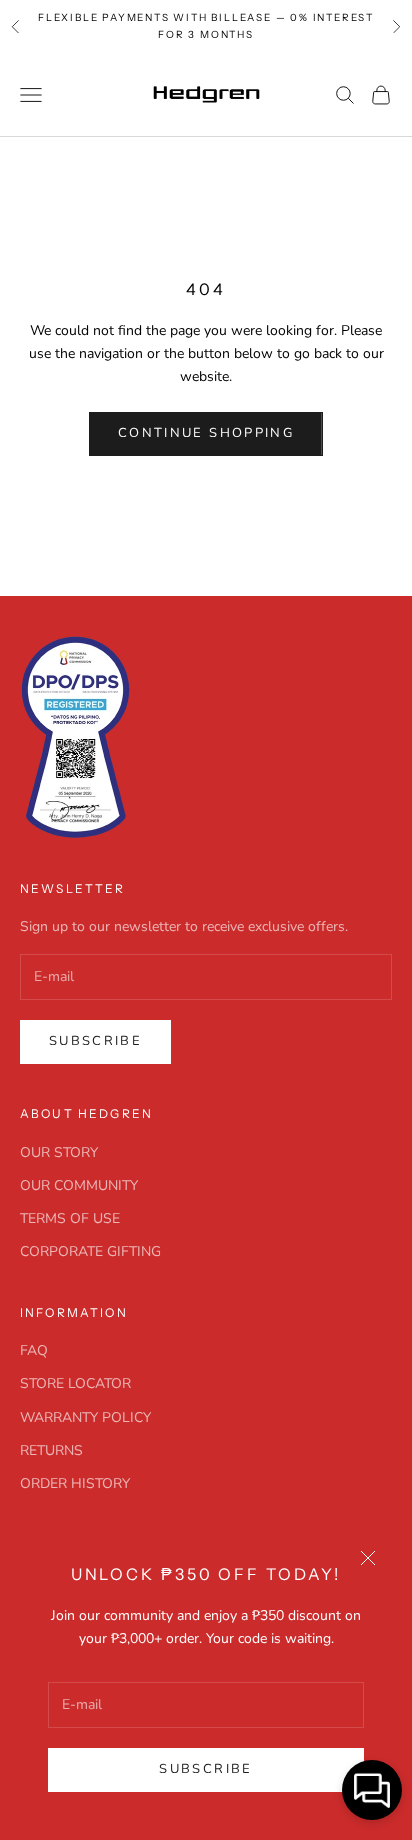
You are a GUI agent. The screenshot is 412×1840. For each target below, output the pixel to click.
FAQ (34, 1350)
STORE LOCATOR (75, 1383)
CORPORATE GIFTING (90, 1251)
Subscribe (205, 1769)
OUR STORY (59, 1152)
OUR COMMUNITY (79, 1185)
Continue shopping (206, 433)
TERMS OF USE (70, 1218)
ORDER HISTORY (75, 1483)
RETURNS (51, 1450)
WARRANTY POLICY (85, 1417)
